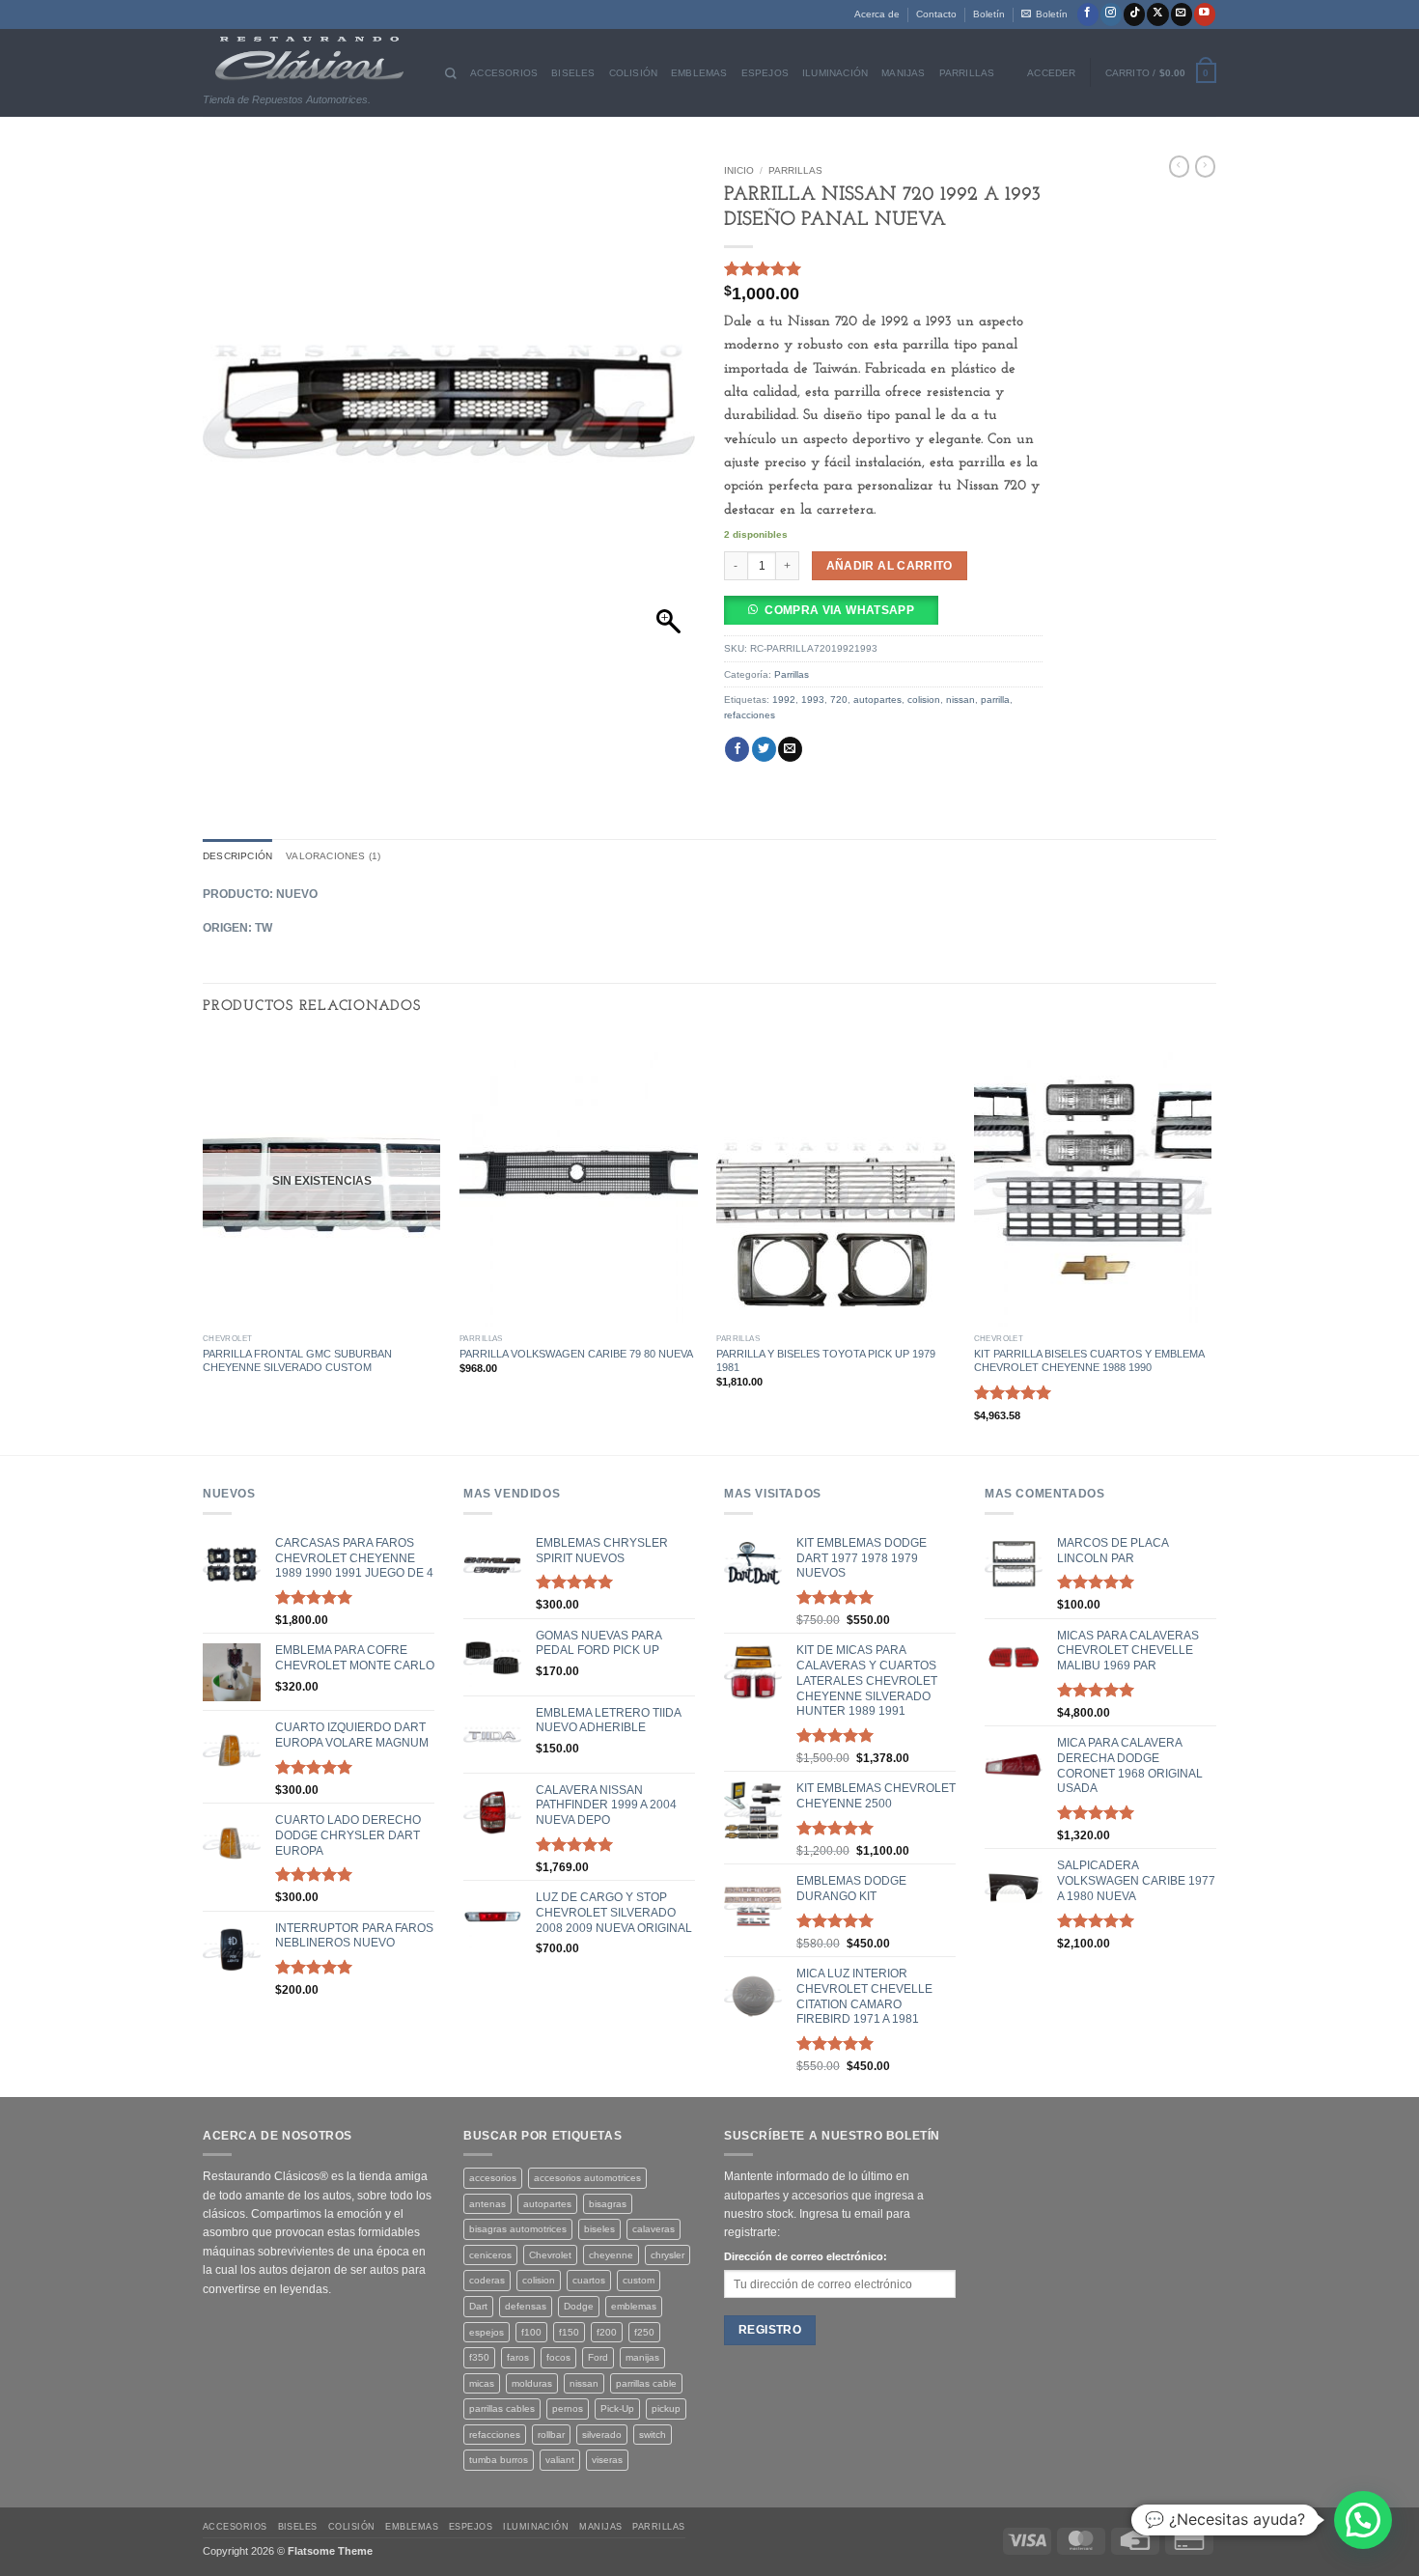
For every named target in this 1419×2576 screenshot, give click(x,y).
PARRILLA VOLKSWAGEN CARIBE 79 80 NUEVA (576, 1354)
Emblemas (699, 73)
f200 (607, 2332)
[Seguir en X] (1157, 14)
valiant (560, 2460)
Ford (598, 2357)
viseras (607, 2460)
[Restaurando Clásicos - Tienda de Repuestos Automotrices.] (309, 58)
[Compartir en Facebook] (737, 749)
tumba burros (499, 2460)
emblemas (634, 2306)
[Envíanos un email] (1182, 14)
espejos (487, 2332)
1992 (784, 700)
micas (482, 2383)
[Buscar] (451, 73)
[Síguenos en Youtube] (1205, 14)
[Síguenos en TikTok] (1134, 14)
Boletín (989, 14)
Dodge (579, 2306)
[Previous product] (1205, 167)
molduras (532, 2383)
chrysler (668, 2255)
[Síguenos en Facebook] (1088, 14)
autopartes (877, 700)
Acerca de (877, 14)
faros (518, 2357)
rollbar (551, 2435)
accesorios (493, 2178)
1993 (813, 700)
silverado (602, 2435)
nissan (960, 700)
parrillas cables (502, 2408)
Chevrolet (550, 2255)
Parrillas (967, 73)
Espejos (765, 73)
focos (558, 2357)
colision (924, 700)
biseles (599, 2229)
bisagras (608, 2204)
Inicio (739, 170)
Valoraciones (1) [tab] (333, 856)
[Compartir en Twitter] (764, 749)
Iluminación (835, 73)
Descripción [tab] (237, 856)
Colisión (634, 73)
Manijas (903, 73)
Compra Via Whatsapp (839, 610)
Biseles (573, 73)
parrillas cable (646, 2383)
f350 (479, 2357)
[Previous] (204, 1244)
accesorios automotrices (587, 2178)
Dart (478, 2306)
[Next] (1210, 1244)
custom (639, 2280)
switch (653, 2435)
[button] (1044, 14)
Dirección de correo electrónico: (806, 2256)
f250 (644, 2332)
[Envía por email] (790, 749)
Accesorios (504, 73)
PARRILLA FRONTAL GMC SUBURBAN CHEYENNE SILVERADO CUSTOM (297, 1360)
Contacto (936, 14)
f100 (531, 2332)
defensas (526, 2306)
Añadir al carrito (890, 565)
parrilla (995, 700)
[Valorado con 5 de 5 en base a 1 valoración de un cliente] (883, 268)
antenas (487, 2204)
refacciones (750, 715)
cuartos (589, 2280)
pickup (666, 2408)
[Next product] (1179, 167)
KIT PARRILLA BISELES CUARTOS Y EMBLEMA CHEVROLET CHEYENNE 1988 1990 (1089, 1360)
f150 (569, 2332)
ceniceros (490, 2255)
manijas (642, 2357)
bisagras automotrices (518, 2229)
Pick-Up (617, 2408)
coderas (487, 2280)
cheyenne (611, 2255)
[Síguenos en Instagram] (1111, 14)
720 (839, 700)
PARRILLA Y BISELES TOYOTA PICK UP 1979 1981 (826, 1360)
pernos (568, 2408)
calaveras (654, 2229)
